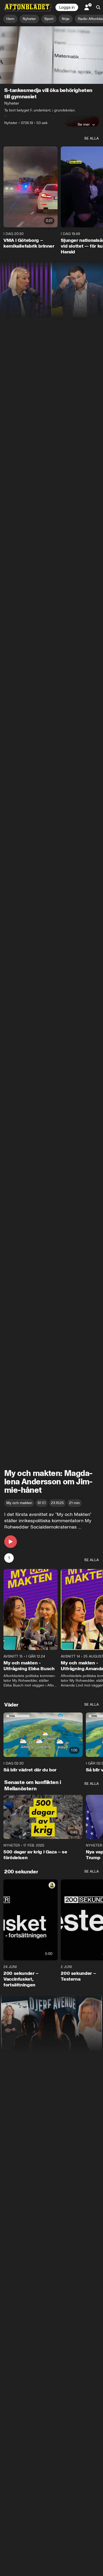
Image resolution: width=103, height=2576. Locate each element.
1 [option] (9, 1558)
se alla (92, 138)
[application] (51, 55)
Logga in (67, 7)
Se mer (84, 124)
